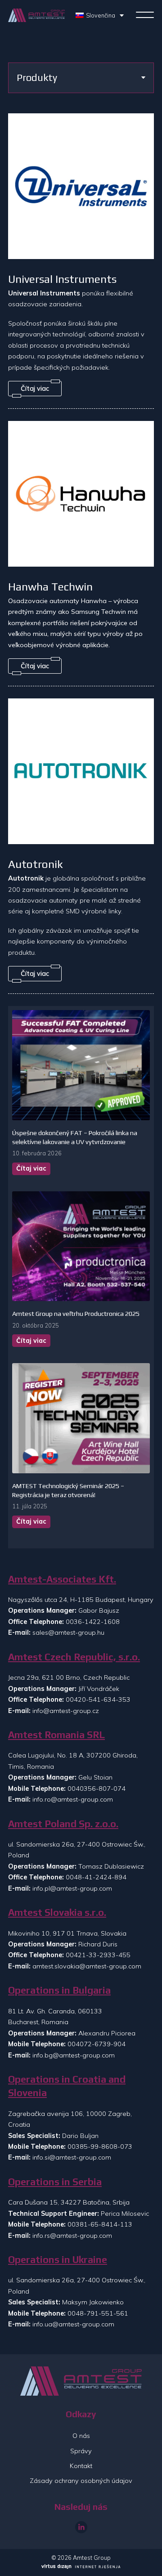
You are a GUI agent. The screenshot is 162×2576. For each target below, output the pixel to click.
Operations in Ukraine (58, 2260)
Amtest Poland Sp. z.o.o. (63, 1824)
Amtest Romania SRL (56, 1735)
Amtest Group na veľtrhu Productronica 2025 (76, 1314)
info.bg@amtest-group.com (74, 2055)
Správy (81, 2451)
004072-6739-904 (97, 2044)
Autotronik (36, 864)
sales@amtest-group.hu (68, 1632)
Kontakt (81, 2466)
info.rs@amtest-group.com (72, 2236)
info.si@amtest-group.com (72, 2157)
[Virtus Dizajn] (81, 2567)
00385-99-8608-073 (100, 2147)
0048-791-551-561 (98, 2313)
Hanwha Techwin (50, 586)
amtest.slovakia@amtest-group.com (87, 1966)
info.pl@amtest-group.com (72, 1888)
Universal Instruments (62, 279)
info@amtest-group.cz (66, 1711)
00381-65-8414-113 (100, 2224)
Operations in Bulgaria (59, 1990)
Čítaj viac (31, 1168)
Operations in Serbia (55, 2182)
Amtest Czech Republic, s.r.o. (74, 1657)
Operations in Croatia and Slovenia (67, 2086)
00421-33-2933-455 (98, 1955)
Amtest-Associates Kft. (62, 1579)
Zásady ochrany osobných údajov (81, 2481)
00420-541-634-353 (98, 1699)
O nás (81, 2436)
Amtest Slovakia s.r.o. (57, 1912)
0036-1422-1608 (93, 1622)
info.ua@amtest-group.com (73, 2324)
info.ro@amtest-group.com (73, 1799)
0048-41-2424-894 (96, 1877)
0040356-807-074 (97, 1789)
